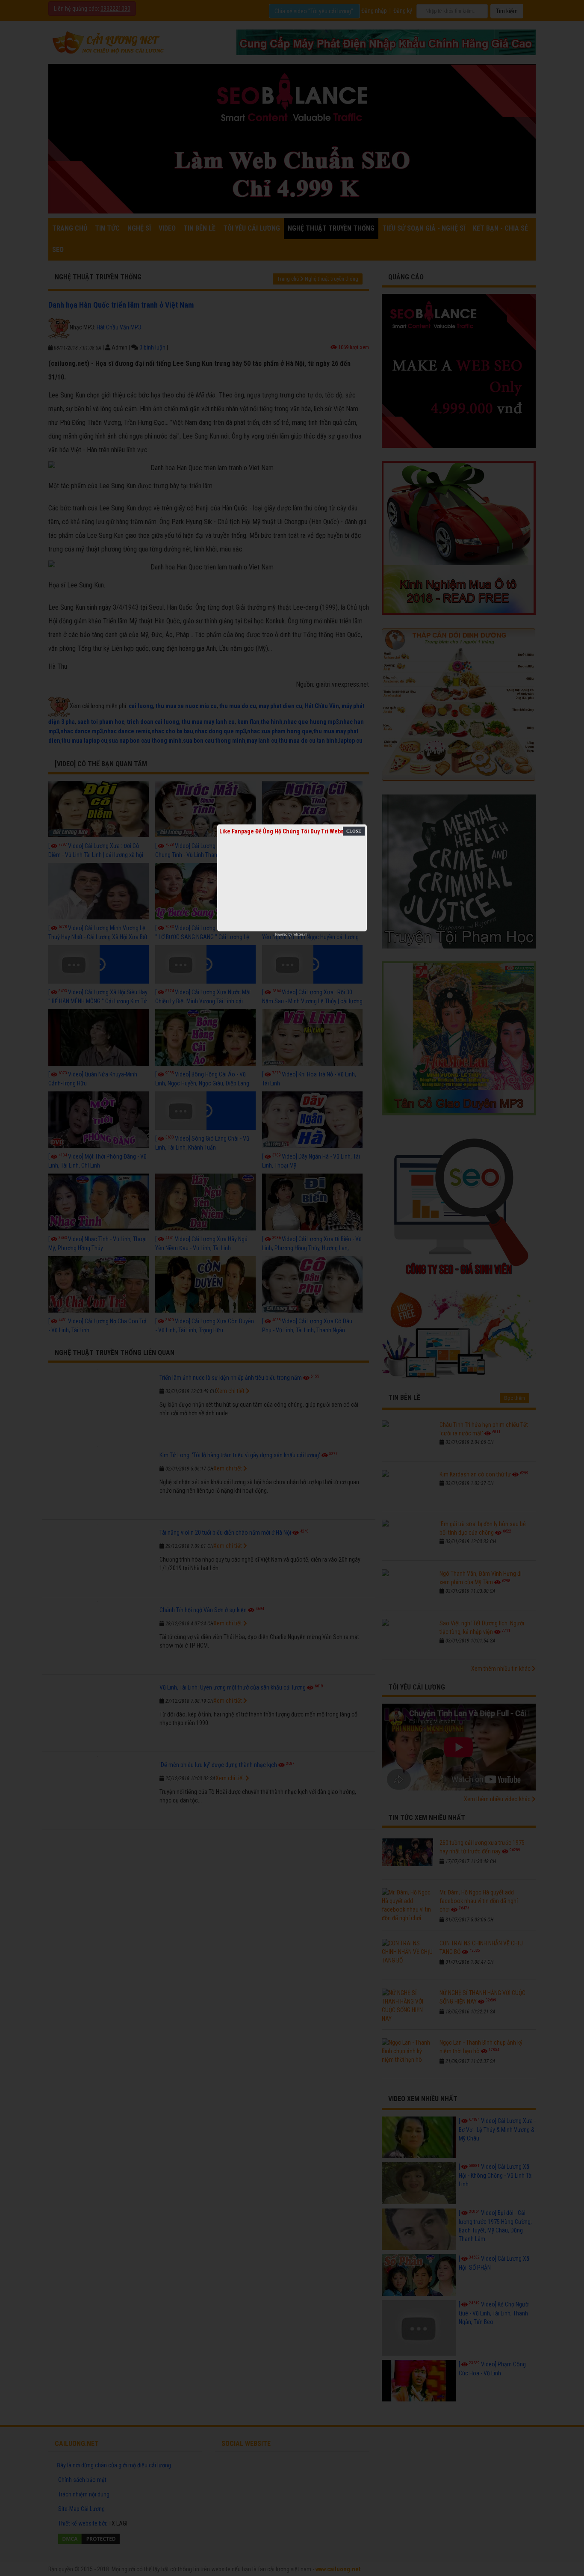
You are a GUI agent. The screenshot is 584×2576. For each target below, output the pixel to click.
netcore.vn (300, 934)
